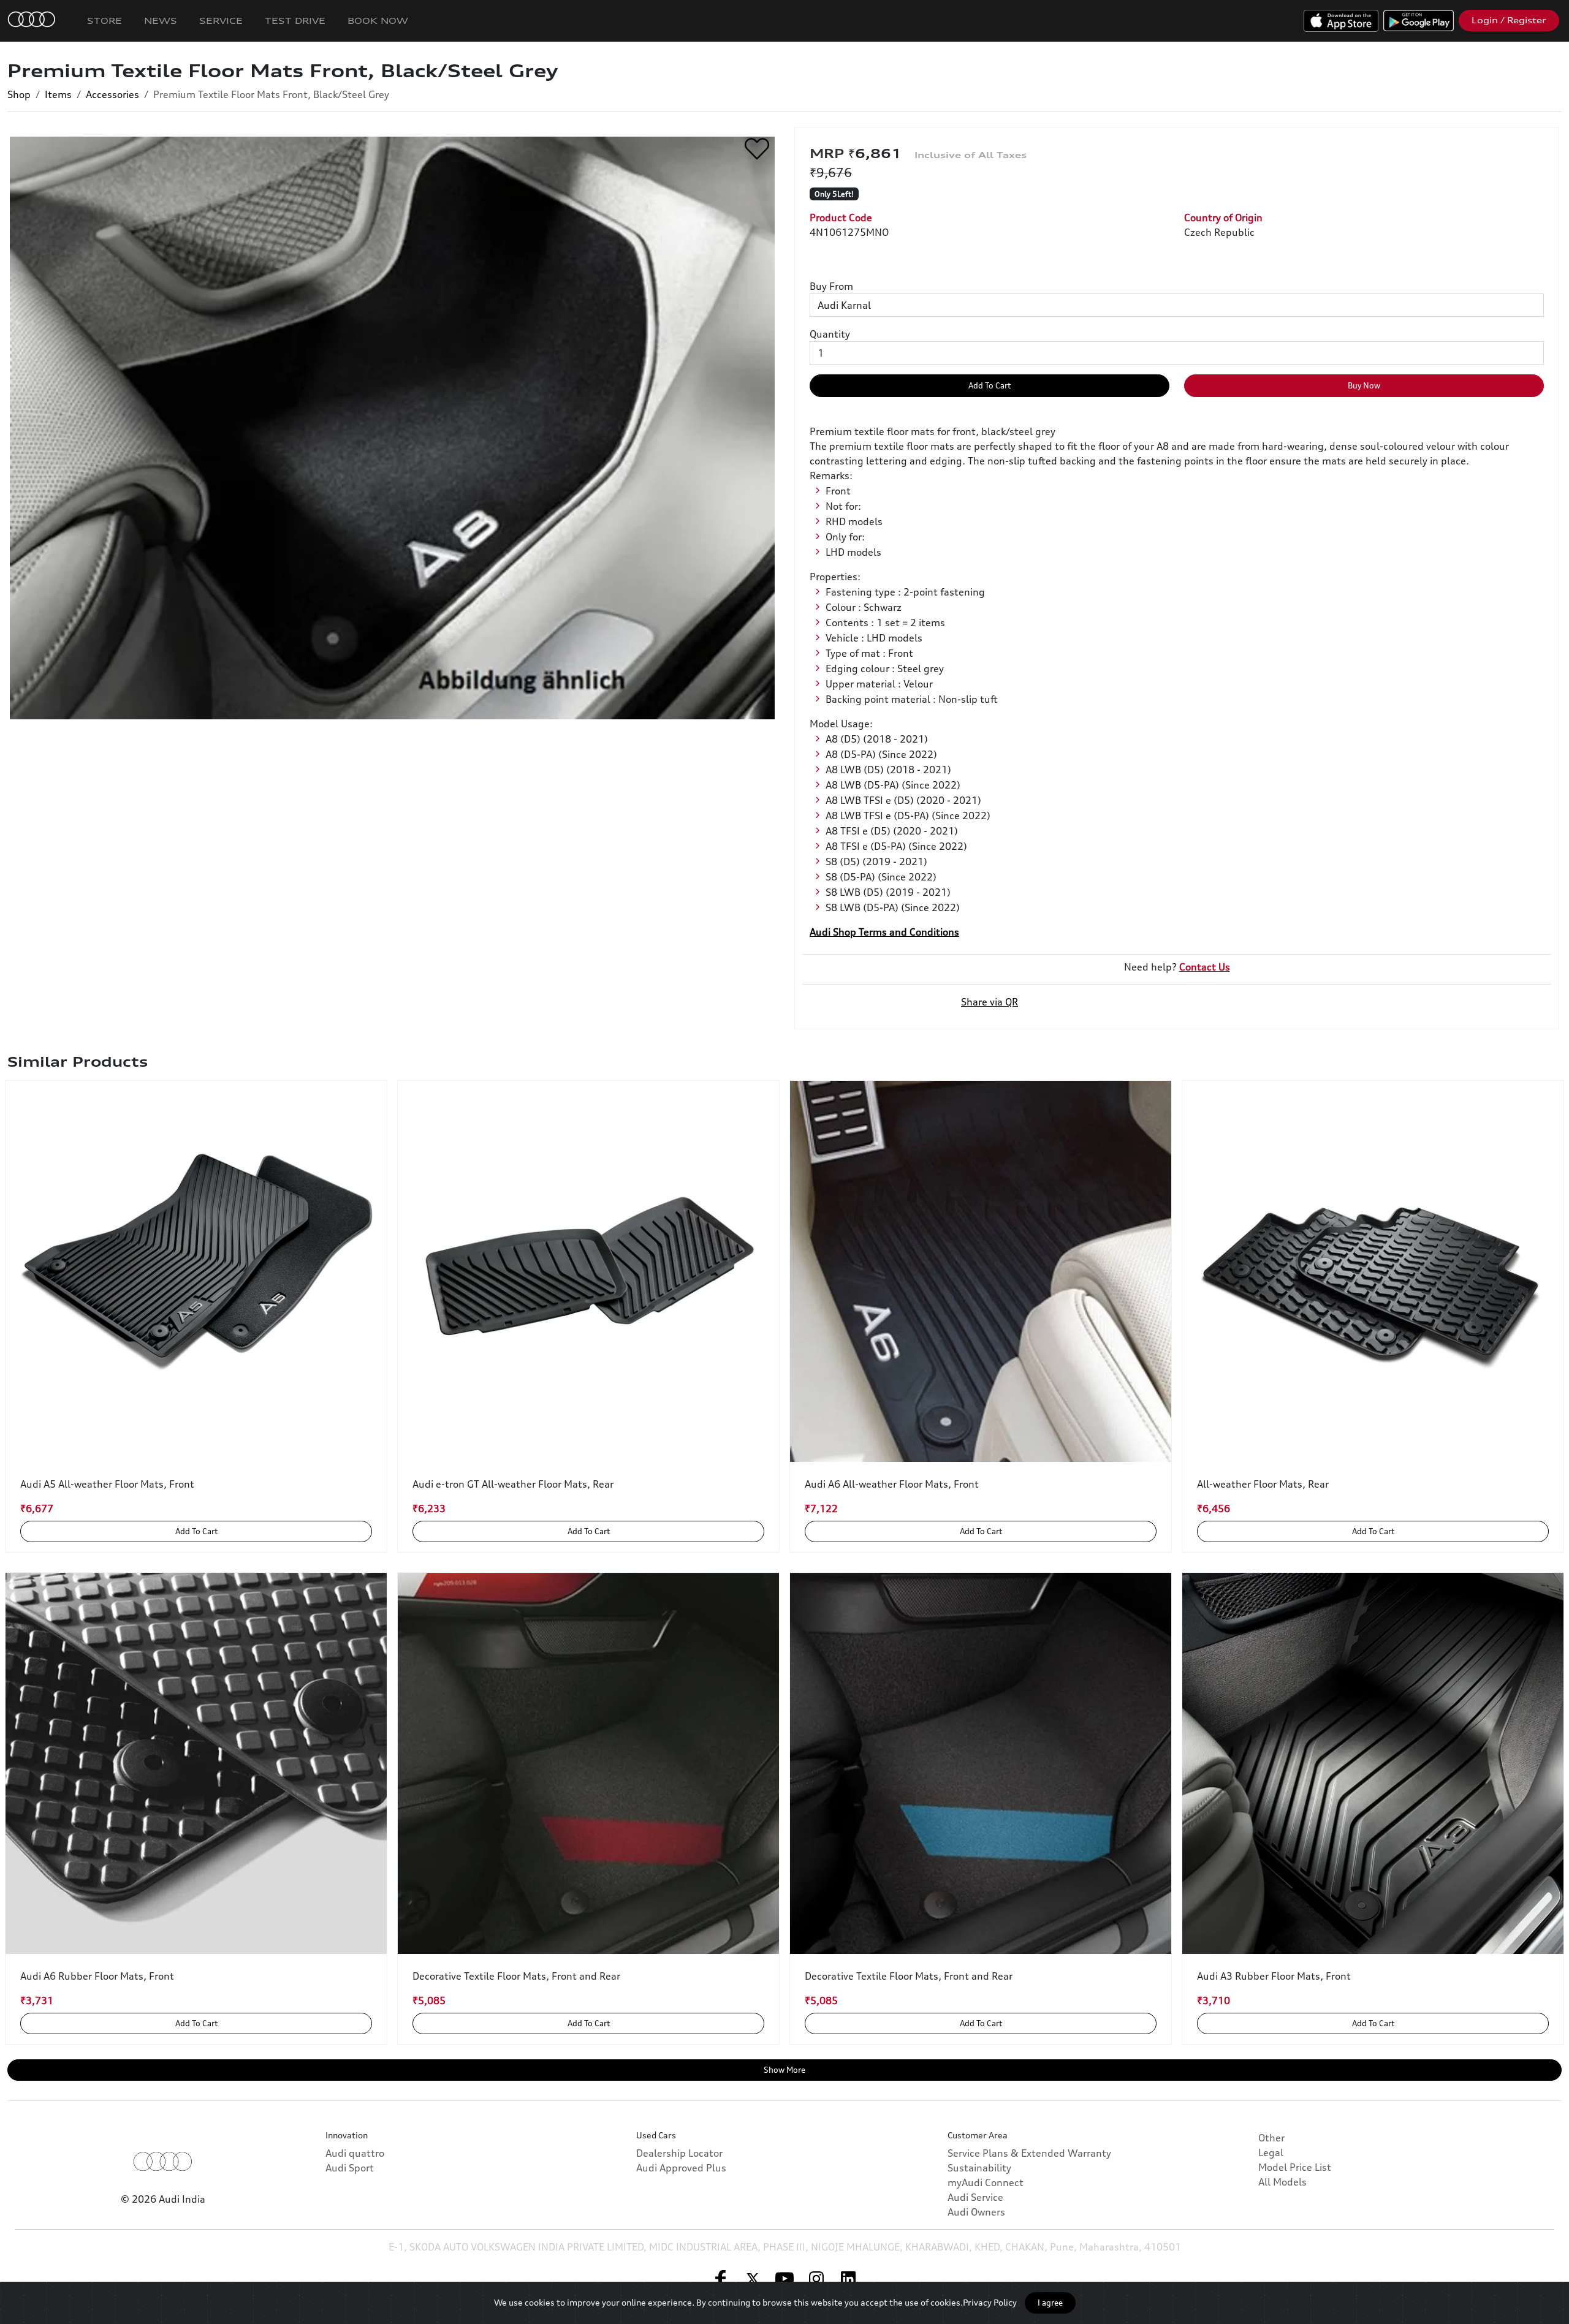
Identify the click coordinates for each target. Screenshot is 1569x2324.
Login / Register (1509, 20)
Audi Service (975, 2197)
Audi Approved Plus (681, 2168)
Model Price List (1295, 2167)
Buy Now (1364, 385)
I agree (1050, 2303)
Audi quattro (355, 2153)
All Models (1282, 2182)
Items (58, 94)
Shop (19, 94)
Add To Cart (990, 385)
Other (1271, 2138)
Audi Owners (976, 2212)
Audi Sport (350, 2168)
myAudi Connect (986, 2182)
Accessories (112, 94)
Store (104, 21)
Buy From (831, 286)
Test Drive (295, 21)
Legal (1271, 2152)
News (161, 21)
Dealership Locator (679, 2153)
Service (221, 21)
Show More (784, 2070)
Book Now (378, 21)
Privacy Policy (990, 2302)
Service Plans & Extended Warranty (1029, 2153)
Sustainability (979, 2168)
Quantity (830, 334)
